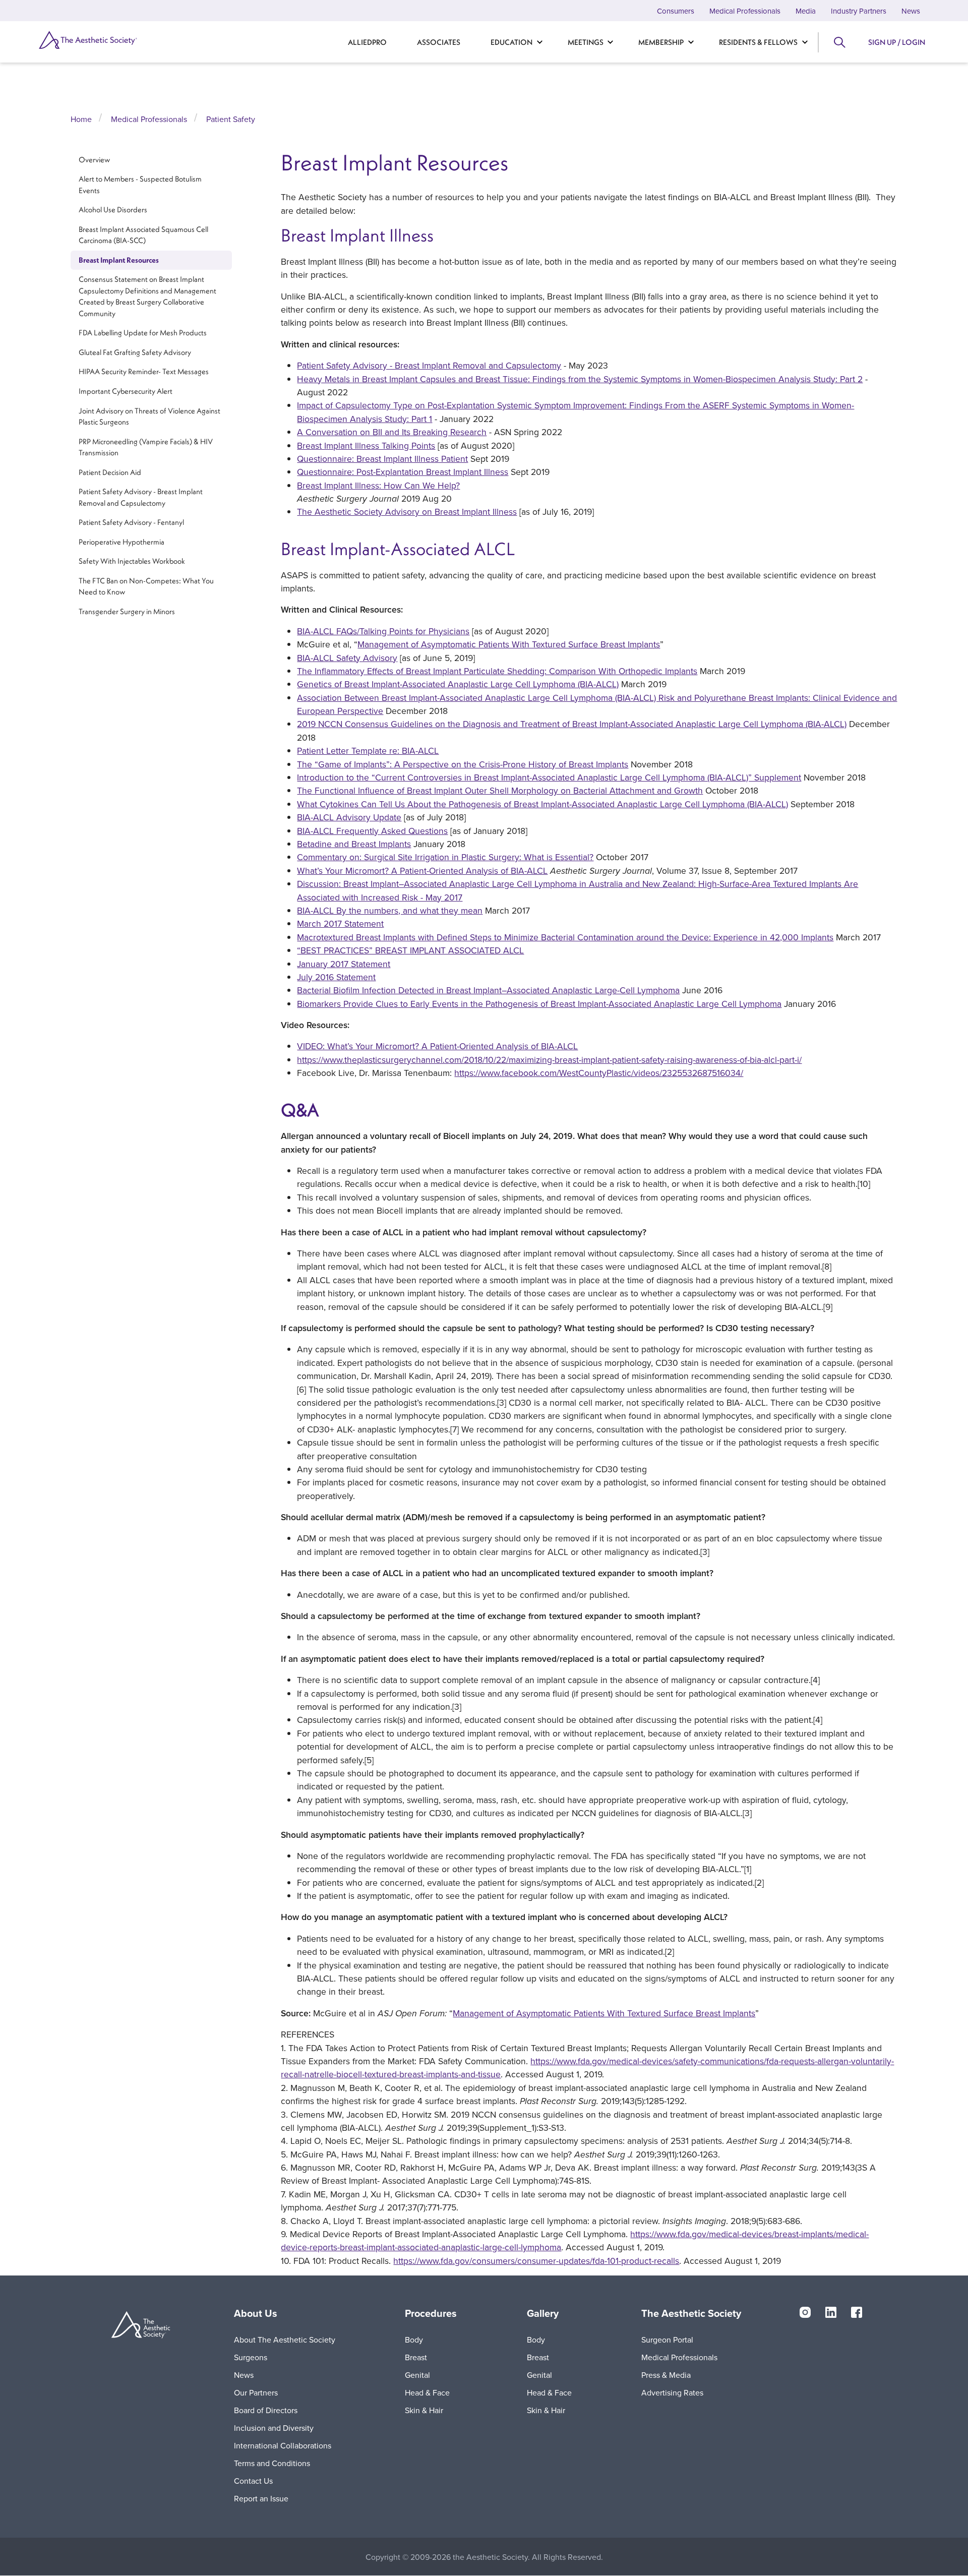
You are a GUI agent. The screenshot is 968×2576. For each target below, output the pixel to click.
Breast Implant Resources (119, 260)
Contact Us (253, 2481)
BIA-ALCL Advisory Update (349, 817)
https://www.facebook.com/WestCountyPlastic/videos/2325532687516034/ (599, 1073)
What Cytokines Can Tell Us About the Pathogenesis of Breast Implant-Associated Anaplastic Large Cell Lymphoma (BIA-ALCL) (542, 804)
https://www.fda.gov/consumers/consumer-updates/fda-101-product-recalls (536, 2261)
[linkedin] (831, 2311)
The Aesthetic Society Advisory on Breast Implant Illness (407, 512)
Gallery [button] (543, 2313)
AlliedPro (367, 42)
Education (511, 42)
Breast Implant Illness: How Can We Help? (378, 485)
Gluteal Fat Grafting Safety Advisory (135, 352)
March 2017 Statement (340, 923)
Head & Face (427, 2392)
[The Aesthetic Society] (106, 40)
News (911, 11)
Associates (439, 42)
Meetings (586, 42)
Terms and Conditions (272, 2463)
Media (806, 11)
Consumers (676, 11)
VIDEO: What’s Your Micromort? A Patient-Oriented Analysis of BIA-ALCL (437, 1046)
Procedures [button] (431, 2313)
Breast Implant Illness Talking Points (366, 445)
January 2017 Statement (344, 964)
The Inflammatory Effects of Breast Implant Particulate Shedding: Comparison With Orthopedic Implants (497, 671)
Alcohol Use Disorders (113, 210)
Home (81, 119)
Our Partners (256, 2392)
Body (414, 2340)
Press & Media (666, 2375)
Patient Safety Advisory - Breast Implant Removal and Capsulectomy (141, 497)
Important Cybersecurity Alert (126, 391)
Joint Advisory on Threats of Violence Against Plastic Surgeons (149, 416)
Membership (661, 42)
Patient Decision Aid (110, 472)
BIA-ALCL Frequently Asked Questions (372, 831)
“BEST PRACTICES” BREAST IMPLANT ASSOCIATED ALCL (410, 950)
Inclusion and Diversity (274, 2428)
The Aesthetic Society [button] (691, 2313)
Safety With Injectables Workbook (132, 561)
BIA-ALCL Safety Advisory (347, 658)
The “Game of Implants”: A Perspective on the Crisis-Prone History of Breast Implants (463, 764)
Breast (416, 2357)
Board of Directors (266, 2410)
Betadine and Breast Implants (354, 844)
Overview (94, 160)
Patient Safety (231, 119)
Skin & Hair (424, 2410)
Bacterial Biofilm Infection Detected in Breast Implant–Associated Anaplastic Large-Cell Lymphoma (488, 990)
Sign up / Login (897, 42)
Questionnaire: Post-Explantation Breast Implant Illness (403, 472)
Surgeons (251, 2357)
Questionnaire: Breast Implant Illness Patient (382, 459)
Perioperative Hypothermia (122, 542)
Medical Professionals (745, 11)
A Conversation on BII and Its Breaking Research (392, 432)
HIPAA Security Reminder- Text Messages (144, 372)
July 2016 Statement (336, 977)
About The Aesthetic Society (285, 2340)
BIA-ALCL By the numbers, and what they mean (390, 910)
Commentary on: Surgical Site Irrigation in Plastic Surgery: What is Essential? (445, 857)
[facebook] (857, 2311)
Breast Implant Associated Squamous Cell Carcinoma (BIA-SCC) (143, 235)
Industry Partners (859, 11)
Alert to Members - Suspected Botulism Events (140, 185)
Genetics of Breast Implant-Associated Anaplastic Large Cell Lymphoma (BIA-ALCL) (458, 684)
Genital (417, 2375)
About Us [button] (256, 2313)
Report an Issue (261, 2498)
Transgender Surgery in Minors (127, 611)
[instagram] (805, 2311)
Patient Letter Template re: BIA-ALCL (368, 751)
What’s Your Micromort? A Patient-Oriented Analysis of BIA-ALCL (422, 871)
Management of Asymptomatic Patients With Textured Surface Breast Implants (509, 644)
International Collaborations (283, 2445)
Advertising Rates (672, 2392)
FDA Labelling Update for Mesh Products (143, 333)
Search (839, 42)
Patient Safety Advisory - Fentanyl (131, 522)
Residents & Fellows (758, 42)
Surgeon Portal (667, 2340)
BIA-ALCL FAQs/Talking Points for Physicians (383, 631)
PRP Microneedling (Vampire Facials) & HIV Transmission (146, 447)
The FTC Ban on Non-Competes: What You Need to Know (146, 586)
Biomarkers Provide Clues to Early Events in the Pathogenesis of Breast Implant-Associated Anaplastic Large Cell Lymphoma (539, 1004)
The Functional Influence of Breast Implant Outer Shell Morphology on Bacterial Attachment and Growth (500, 790)
